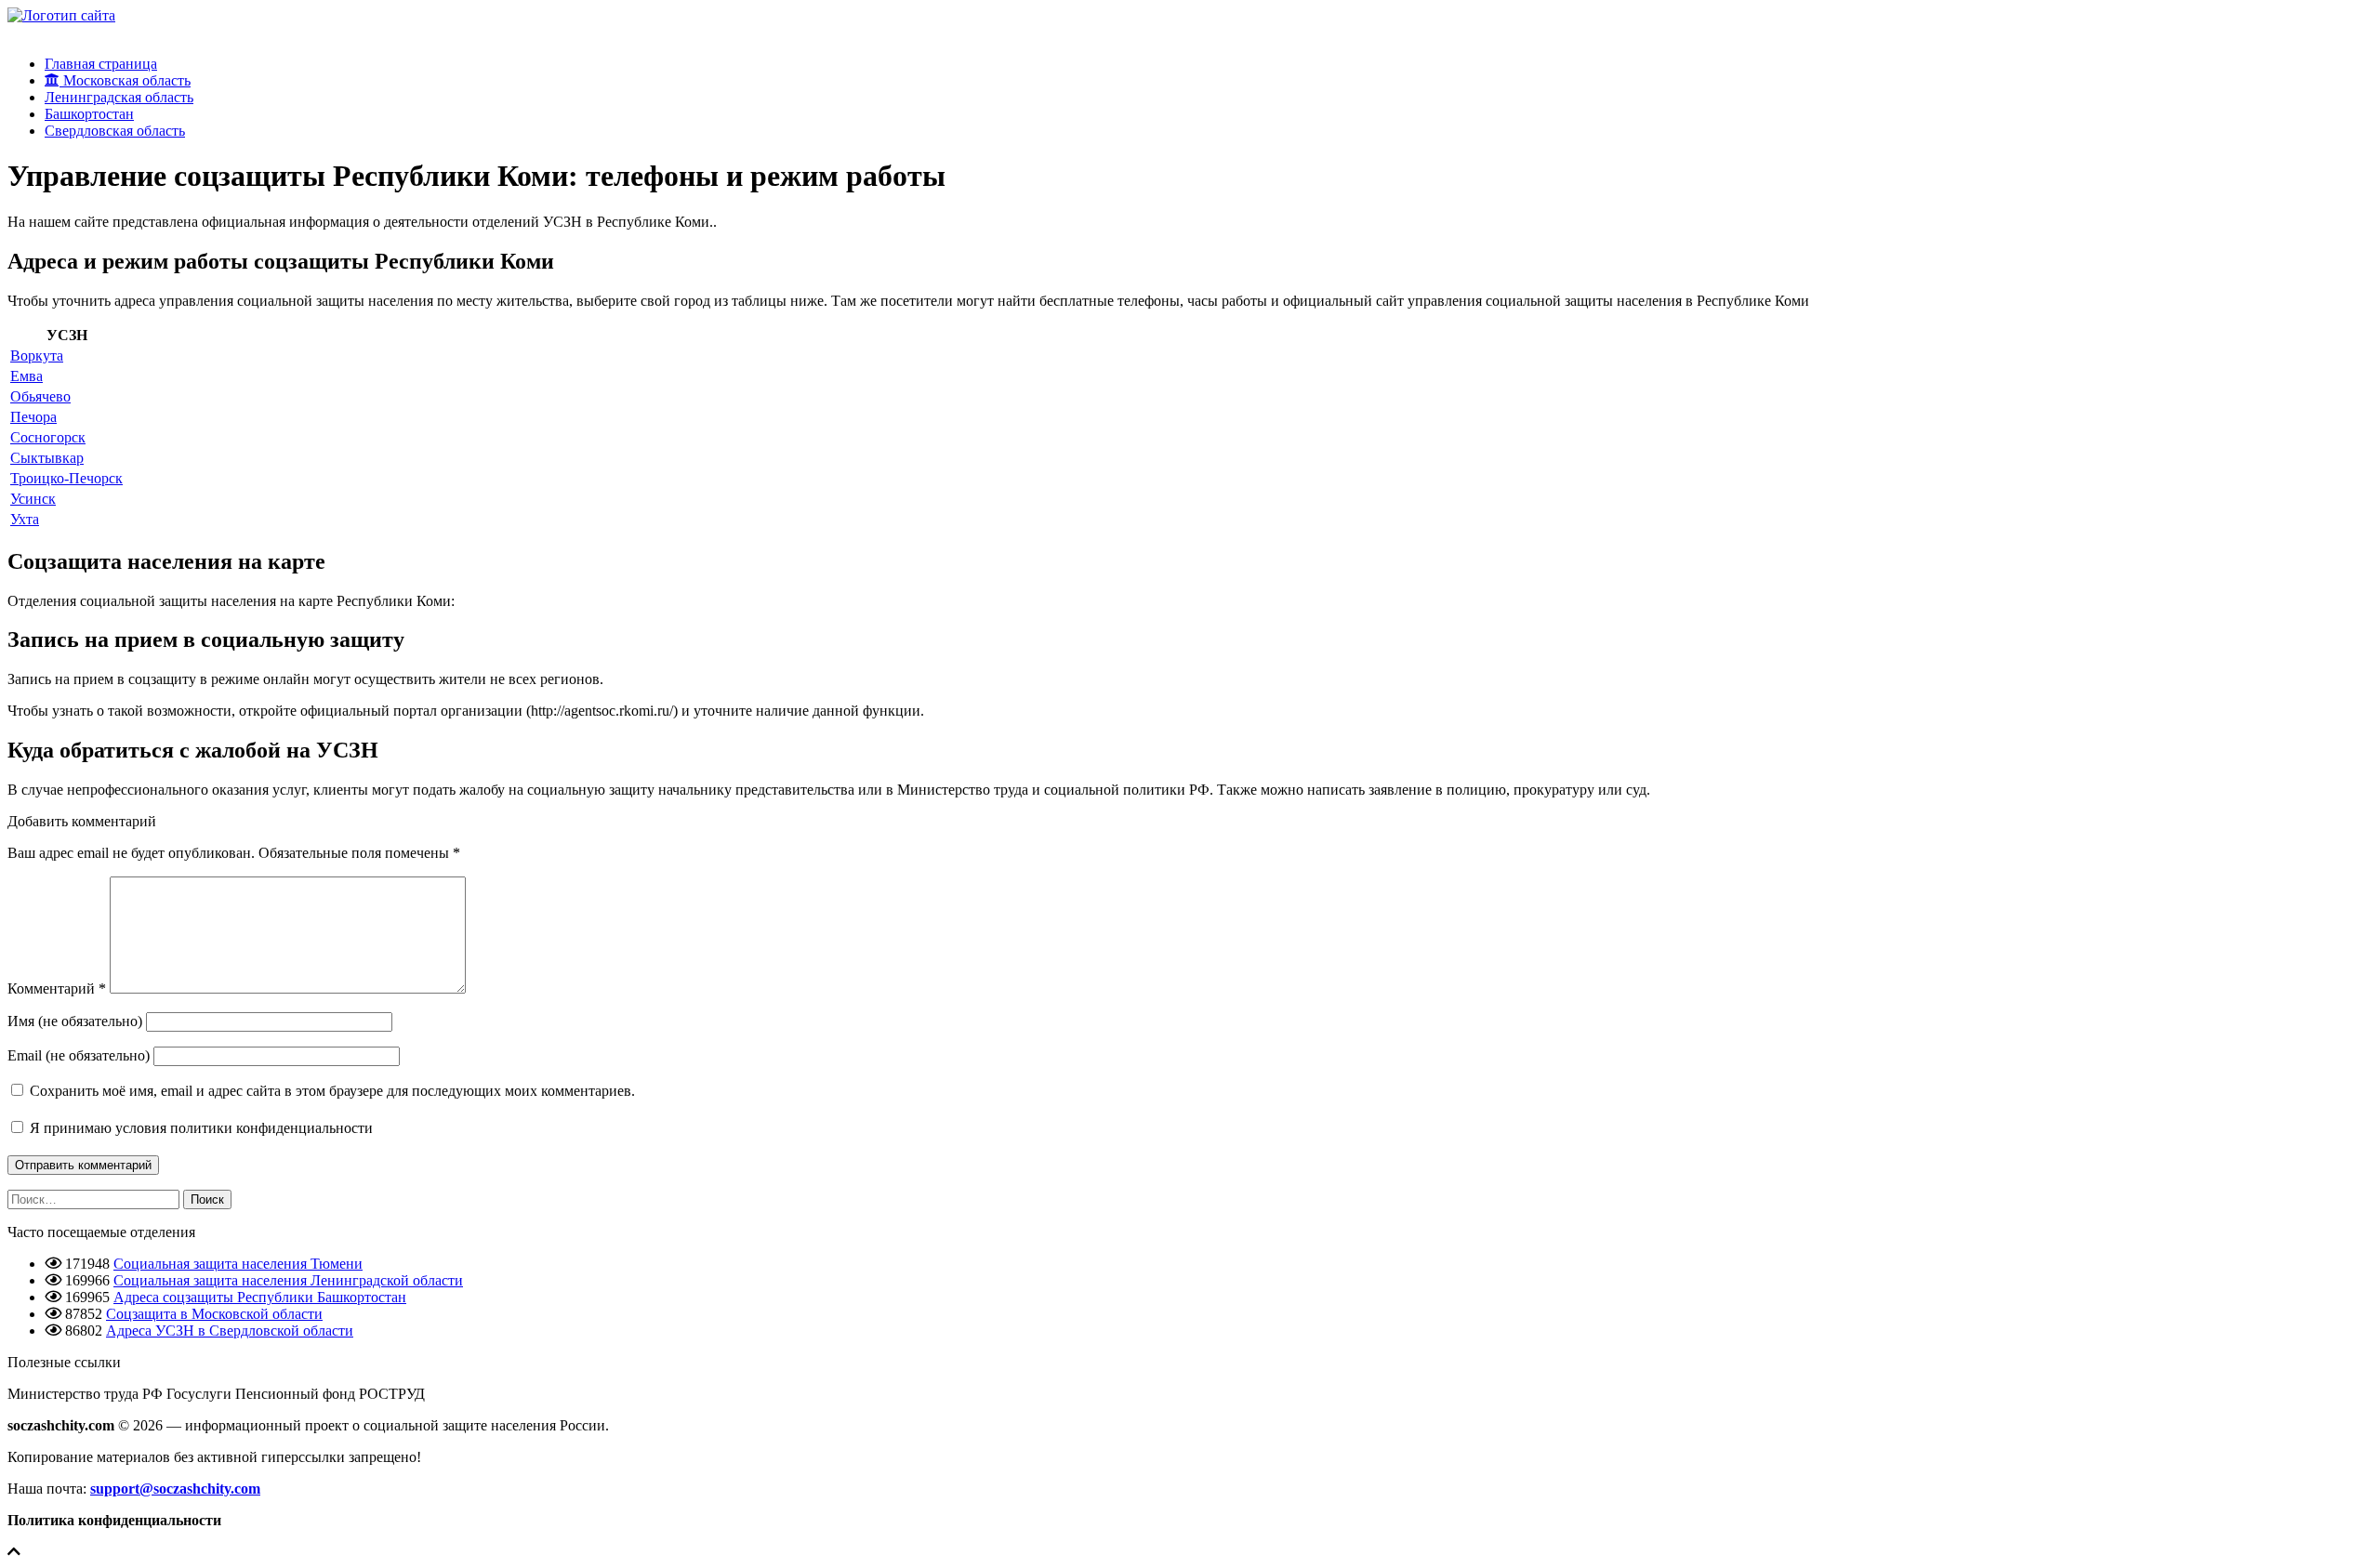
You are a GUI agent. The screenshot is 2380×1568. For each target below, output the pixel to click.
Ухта (25, 519)
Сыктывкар (47, 458)
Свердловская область (115, 131)
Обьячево (40, 396)
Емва (26, 376)
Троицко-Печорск (66, 478)
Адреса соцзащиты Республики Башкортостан (260, 1297)
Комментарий (57, 988)
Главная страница (101, 64)
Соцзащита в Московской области (214, 1314)
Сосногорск (48, 437)
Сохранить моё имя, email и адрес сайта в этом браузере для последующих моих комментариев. (332, 1091)
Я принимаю (199, 1128)
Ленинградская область (119, 97)
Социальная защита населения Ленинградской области (288, 1280)
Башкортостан (89, 114)
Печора (33, 417)
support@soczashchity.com (175, 1489)
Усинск (33, 499)
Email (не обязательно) (79, 1055)
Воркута (37, 356)
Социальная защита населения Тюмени (238, 1264)
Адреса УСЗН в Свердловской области (230, 1331)
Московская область (125, 80)
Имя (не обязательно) (75, 1021)
